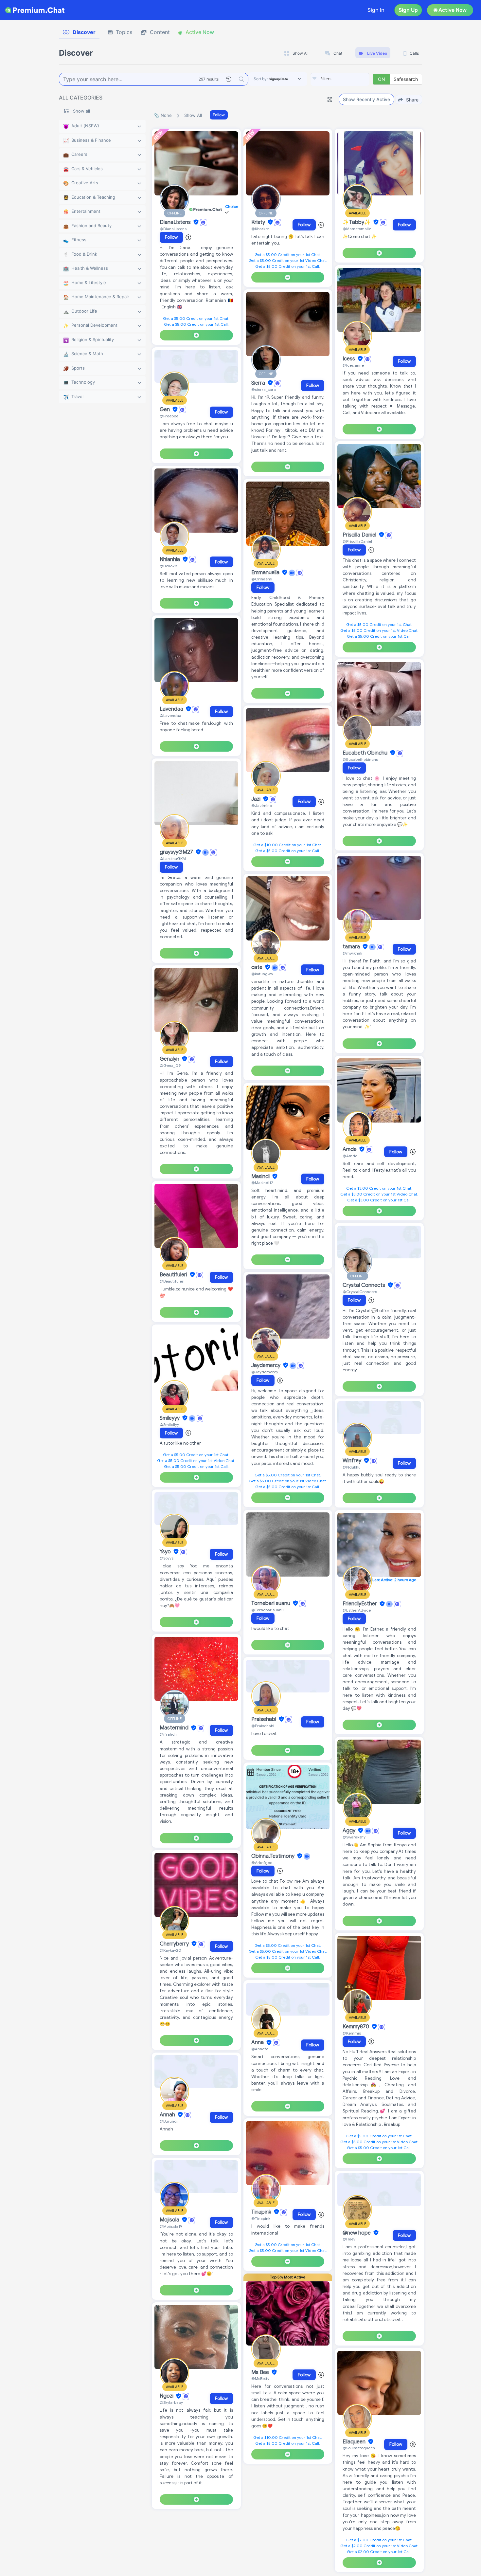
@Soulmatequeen (359, 2448)
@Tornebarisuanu (267, 1610)
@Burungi (169, 2121)
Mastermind (175, 1728)
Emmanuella (266, 573)
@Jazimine (262, 805)
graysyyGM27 (177, 852)
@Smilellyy (169, 1425)
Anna (258, 2043)
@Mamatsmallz (357, 229)
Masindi (261, 1177)
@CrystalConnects (360, 1292)
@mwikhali (352, 953)
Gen (165, 410)
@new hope (357, 2233)
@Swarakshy (354, 1837)
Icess (349, 359)
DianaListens (176, 222)
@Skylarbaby (171, 2402)
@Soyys (167, 1558)
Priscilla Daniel (360, 535)
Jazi (257, 799)
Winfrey (353, 1461)
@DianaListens (173, 229)
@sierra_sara (264, 389)
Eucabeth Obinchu (366, 753)
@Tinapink (261, 2218)
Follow (219, 115)
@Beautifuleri (172, 1281)
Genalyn (170, 1059)
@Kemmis (352, 2033)
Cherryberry (175, 1944)
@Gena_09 (170, 1065)
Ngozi (167, 2396)
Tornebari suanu (271, 1603)
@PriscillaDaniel (357, 541)
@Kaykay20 (170, 1950)
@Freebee (169, 416)
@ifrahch (168, 1734)
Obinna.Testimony (274, 1856)
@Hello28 (168, 566)
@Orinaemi (262, 579)
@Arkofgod (262, 1863)
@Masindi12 (262, 1183)
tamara (352, 947)
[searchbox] (350, 79)
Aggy (350, 1831)
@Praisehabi (263, 1726)
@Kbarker (260, 229)
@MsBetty (260, 2378)
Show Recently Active (366, 99)
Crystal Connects (365, 1285)
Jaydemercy (267, 1365)
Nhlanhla (170, 559)
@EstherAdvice (357, 1610)
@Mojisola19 (171, 2226)
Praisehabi (264, 1719)
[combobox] (340, 79)
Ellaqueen (355, 2442)
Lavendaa (172, 709)
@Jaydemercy (265, 1372)
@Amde (350, 1156)
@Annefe (260, 2049)
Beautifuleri (174, 1275)
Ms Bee (261, 2372)
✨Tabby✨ (357, 222)
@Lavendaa (170, 715)
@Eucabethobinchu (360, 759)
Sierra (259, 383)
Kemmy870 (356, 2027)
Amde (350, 1149)
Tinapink (262, 2212)
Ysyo (166, 1552)
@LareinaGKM (173, 859)
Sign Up (408, 10)
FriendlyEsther (360, 1604)
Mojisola (170, 2220)
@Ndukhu (352, 1467)
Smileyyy (170, 1418)
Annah (168, 2115)
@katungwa (262, 974)
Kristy (259, 222)
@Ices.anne (353, 365)
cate (258, 967)
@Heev (349, 2239)
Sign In (376, 10)
